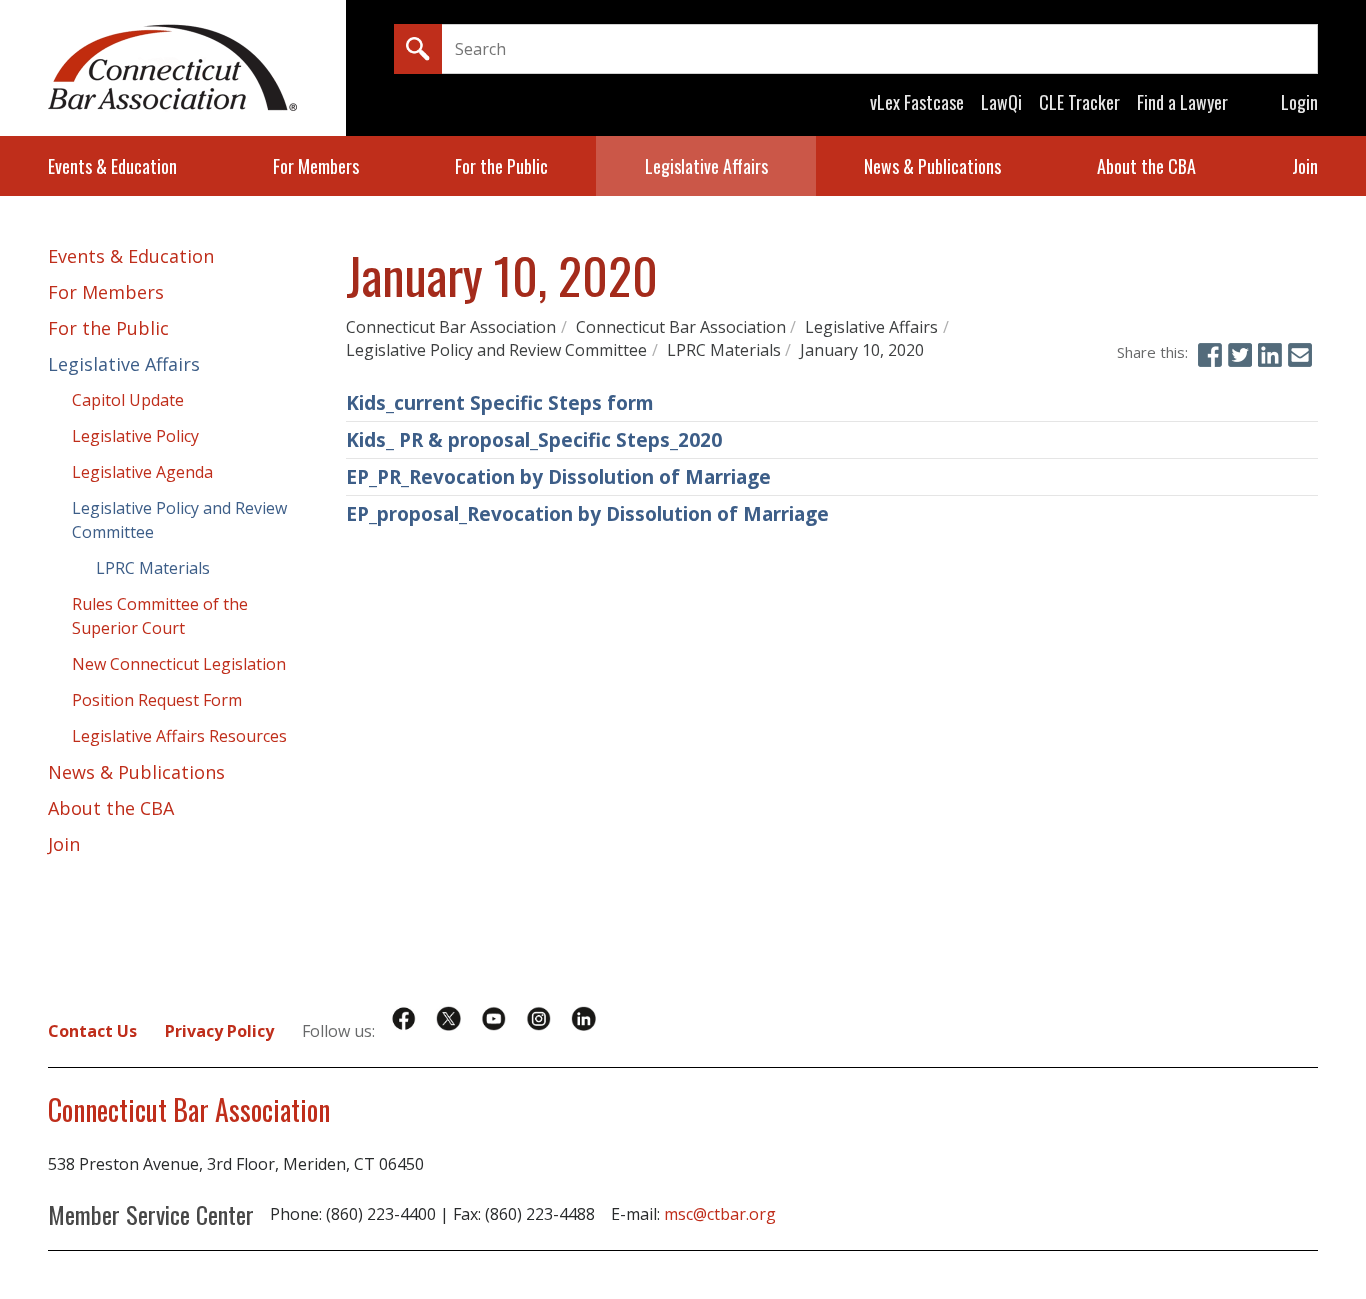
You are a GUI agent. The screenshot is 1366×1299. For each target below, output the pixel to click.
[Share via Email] (1300, 355)
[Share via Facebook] (1210, 355)
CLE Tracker (1079, 102)
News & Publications (932, 166)
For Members (316, 166)
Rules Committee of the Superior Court (160, 616)
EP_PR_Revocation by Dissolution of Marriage (558, 477)
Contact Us (92, 1031)
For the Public (501, 166)
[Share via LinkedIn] (1270, 355)
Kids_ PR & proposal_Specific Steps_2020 (534, 440)
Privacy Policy (219, 1031)
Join (1305, 166)
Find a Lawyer (1182, 102)
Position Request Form (157, 700)
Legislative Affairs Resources (179, 736)
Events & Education (112, 166)
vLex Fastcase (917, 102)
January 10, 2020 (862, 350)
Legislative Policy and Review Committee (496, 350)
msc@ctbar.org (720, 1214)
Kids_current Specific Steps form (500, 403)
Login (1299, 102)
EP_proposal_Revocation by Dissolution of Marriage (587, 514)
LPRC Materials (724, 350)
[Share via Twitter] (1240, 355)
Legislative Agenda (142, 472)
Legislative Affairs (706, 166)
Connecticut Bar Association (451, 327)
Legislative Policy (135, 436)
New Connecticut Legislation (179, 664)
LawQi (1001, 102)
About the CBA (1146, 166)
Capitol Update (128, 400)
